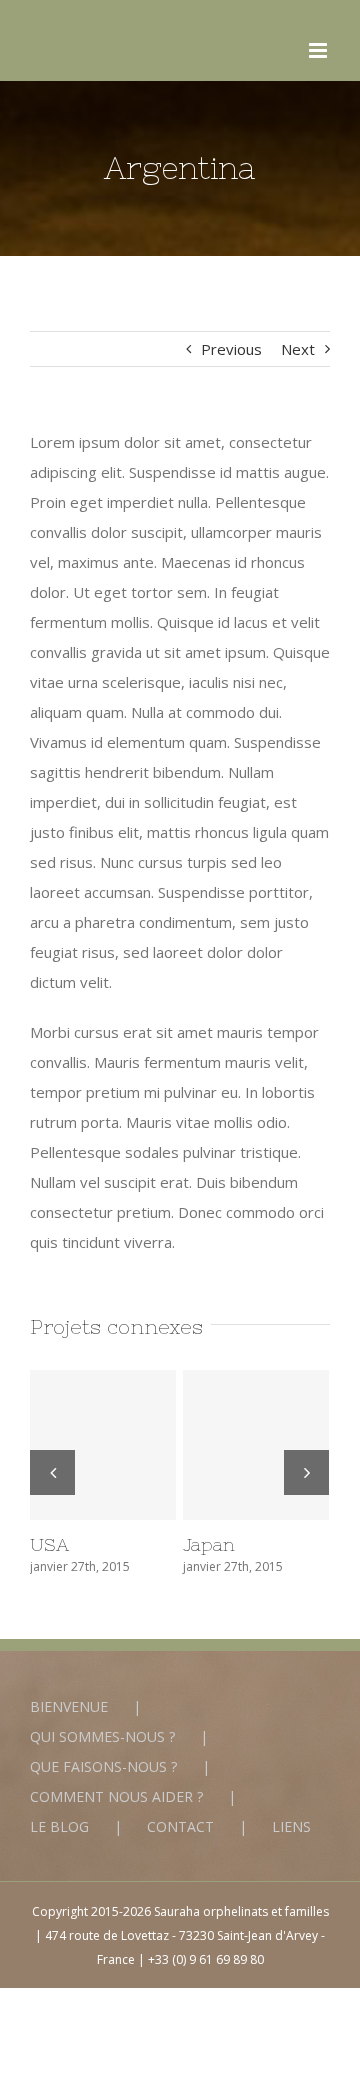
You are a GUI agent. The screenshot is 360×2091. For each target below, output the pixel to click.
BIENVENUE (69, 1706)
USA (103, 1445)
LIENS (291, 1826)
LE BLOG (59, 1826)
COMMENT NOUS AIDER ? (116, 1796)
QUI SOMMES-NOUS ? (102, 1736)
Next (298, 349)
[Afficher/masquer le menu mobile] (319, 50)
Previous (231, 349)
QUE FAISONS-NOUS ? (103, 1766)
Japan (256, 1445)
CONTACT (180, 1826)
